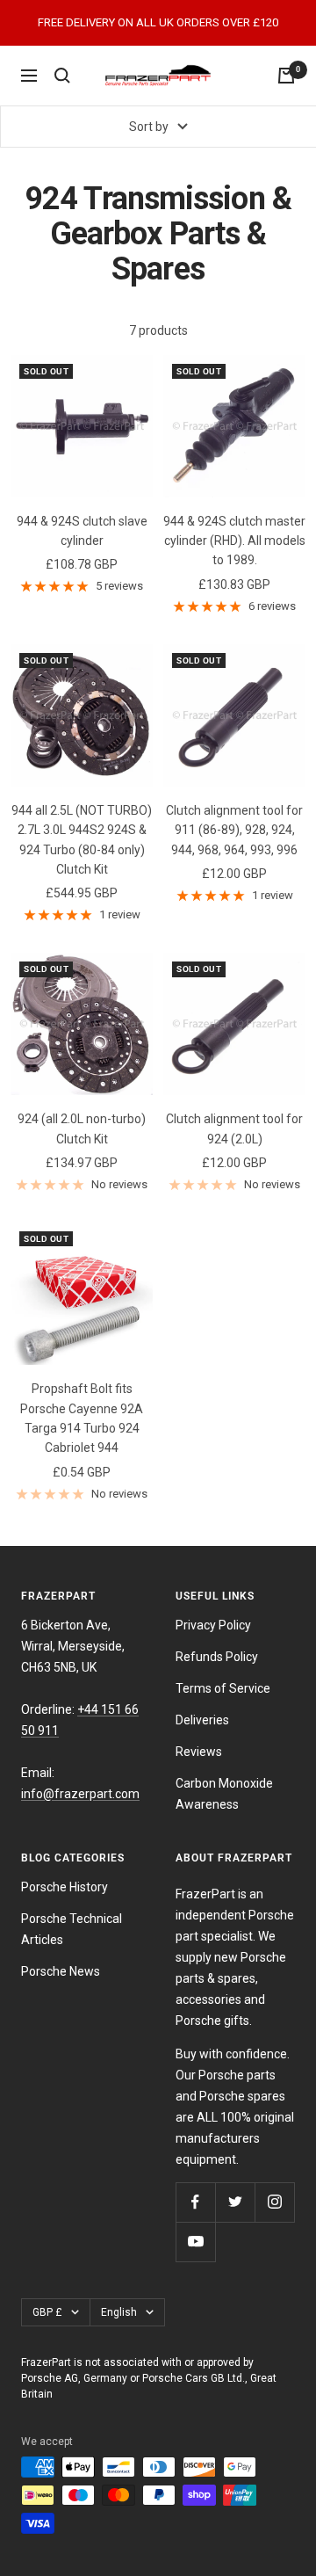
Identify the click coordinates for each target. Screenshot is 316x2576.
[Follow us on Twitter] (235, 2202)
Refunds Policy (217, 1657)
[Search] (62, 76)
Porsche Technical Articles (72, 1929)
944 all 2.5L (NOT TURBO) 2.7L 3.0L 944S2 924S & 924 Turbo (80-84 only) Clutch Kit (82, 840)
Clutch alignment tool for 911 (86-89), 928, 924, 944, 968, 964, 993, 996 (234, 830)
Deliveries (202, 1720)
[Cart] (286, 76)
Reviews (199, 1752)
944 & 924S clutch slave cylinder (82, 531)
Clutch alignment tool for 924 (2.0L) (234, 1128)
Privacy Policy (213, 1625)
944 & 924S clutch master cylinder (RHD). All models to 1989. (234, 541)
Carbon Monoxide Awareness (224, 1794)
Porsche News (61, 1971)
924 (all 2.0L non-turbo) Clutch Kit (82, 1128)
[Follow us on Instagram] (274, 2202)
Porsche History (65, 1887)
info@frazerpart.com (80, 1794)
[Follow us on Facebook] (195, 2202)
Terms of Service (223, 1688)
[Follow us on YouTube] (195, 2242)
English (119, 2312)
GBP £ (47, 2312)
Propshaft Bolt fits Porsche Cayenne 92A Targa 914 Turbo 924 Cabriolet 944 (82, 1418)
